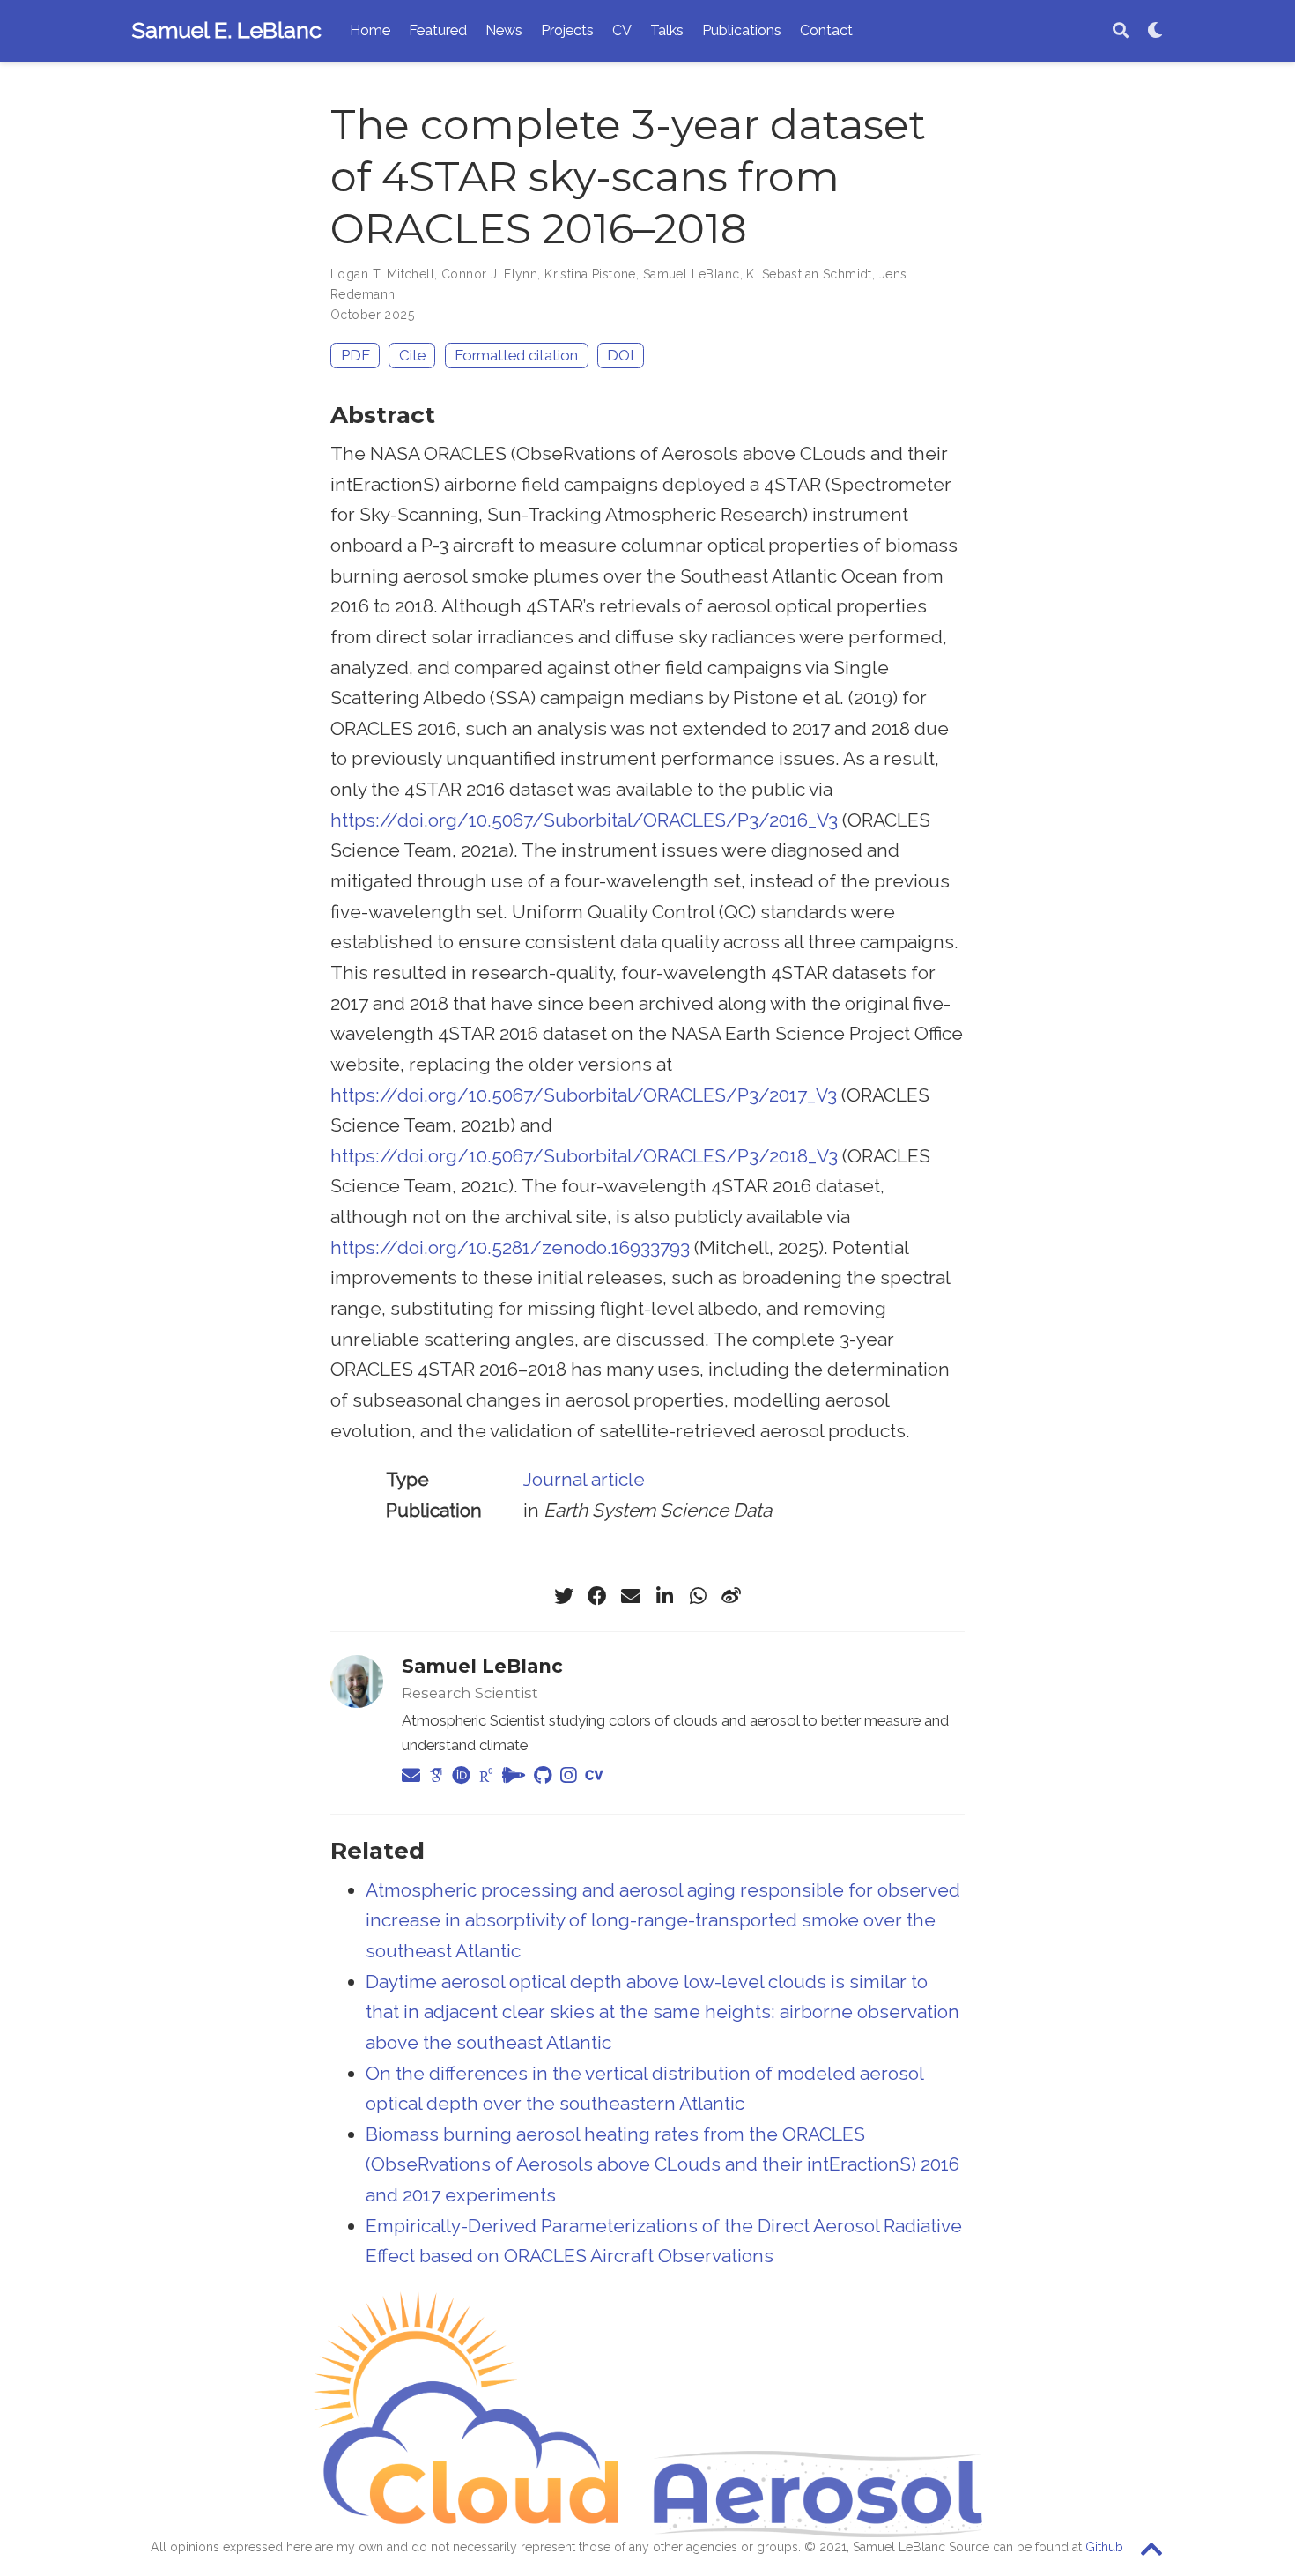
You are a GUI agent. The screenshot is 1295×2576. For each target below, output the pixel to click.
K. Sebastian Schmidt (809, 274)
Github (1104, 2547)
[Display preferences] (1155, 31)
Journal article (584, 1479)
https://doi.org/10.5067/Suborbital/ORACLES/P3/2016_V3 (584, 820)
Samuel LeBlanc (692, 274)
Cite (412, 355)
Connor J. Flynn (489, 274)
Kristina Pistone (590, 274)
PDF (355, 355)
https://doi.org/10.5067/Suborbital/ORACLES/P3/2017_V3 (584, 1095)
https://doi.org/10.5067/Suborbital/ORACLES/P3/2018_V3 (584, 1156)
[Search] (1121, 31)
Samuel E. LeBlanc (227, 30)
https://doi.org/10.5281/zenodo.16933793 (510, 1247)
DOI (620, 355)
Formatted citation (516, 355)
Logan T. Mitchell (382, 274)
